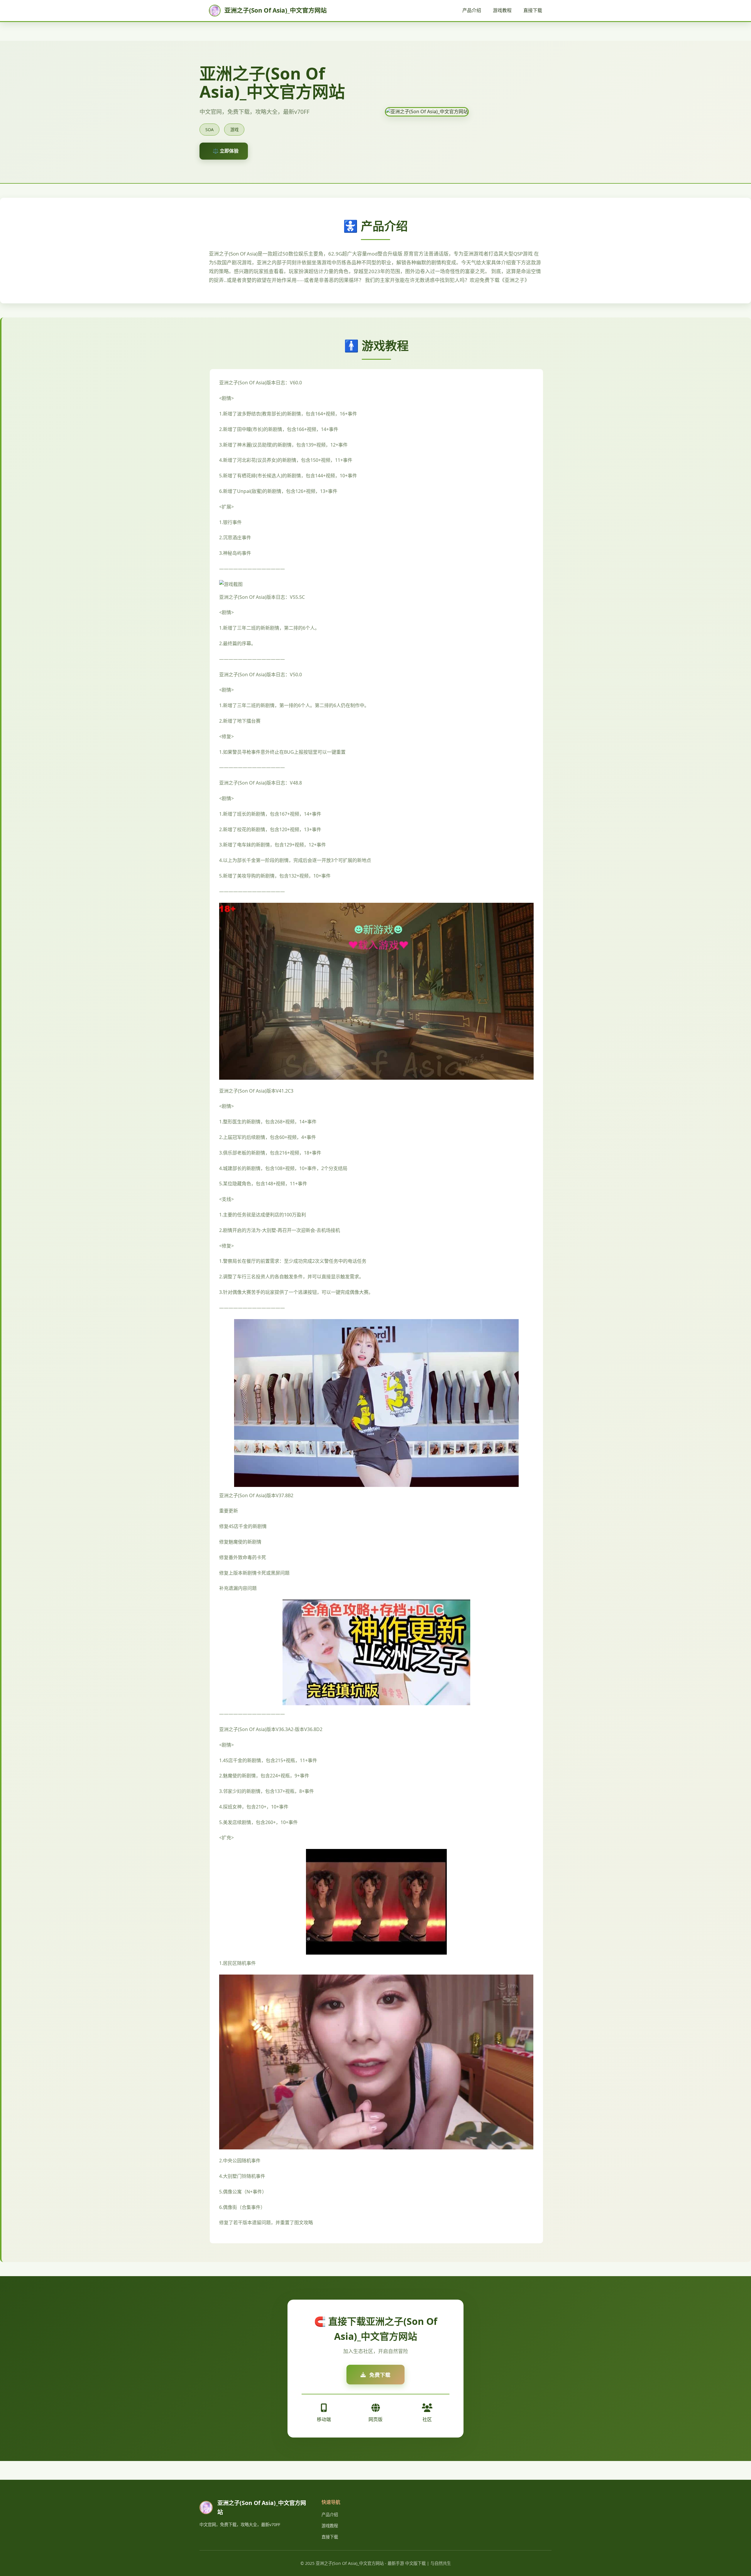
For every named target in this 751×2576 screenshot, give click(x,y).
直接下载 (533, 10)
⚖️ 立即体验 (226, 151)
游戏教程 (502, 10)
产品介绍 (472, 10)
